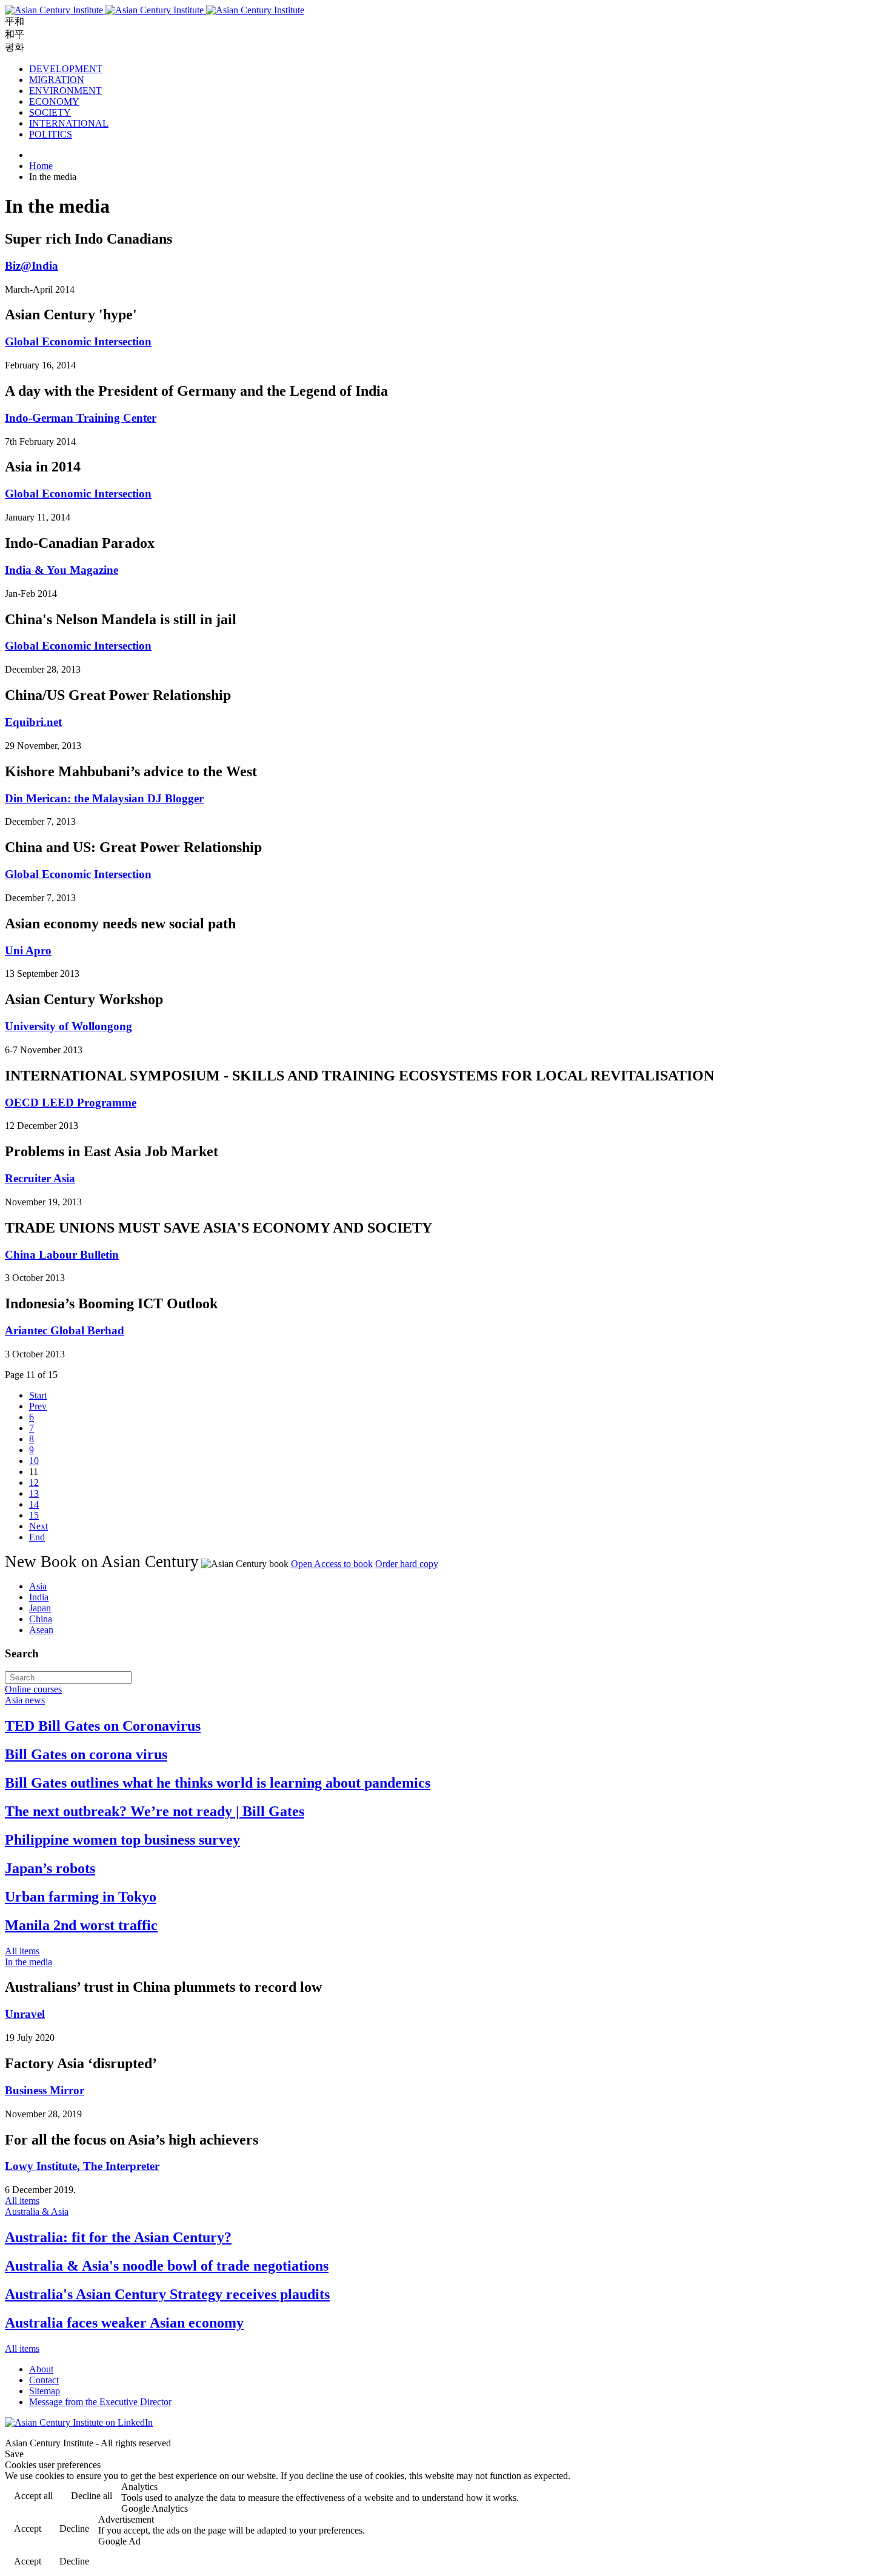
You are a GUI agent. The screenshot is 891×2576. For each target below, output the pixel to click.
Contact (44, 2380)
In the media (28, 1962)
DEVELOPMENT (66, 69)
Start (38, 1395)
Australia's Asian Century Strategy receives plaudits (167, 2294)
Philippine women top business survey (122, 1840)
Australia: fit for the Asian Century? (118, 2237)
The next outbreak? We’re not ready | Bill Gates (155, 1811)
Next (38, 1526)
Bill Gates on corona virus (86, 1754)
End (37, 1537)
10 (34, 1461)
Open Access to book (332, 1564)
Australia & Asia (37, 2212)
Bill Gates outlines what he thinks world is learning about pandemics (218, 1783)
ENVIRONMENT (65, 91)
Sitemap (45, 2391)
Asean (41, 1630)
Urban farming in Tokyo (81, 1897)
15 (34, 1515)
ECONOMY (54, 102)
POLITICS (51, 134)
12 (34, 1483)
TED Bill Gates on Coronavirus (103, 1726)
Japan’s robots (50, 1868)
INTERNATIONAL (69, 123)
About (41, 2369)
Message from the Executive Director (100, 2402)
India (39, 1597)
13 (34, 1493)
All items (22, 1951)
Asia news (25, 1700)
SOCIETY (50, 112)
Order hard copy (407, 1564)
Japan (40, 1608)
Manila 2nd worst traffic (81, 1925)
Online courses (33, 1689)
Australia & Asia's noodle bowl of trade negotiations (167, 2266)
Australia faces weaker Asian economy (124, 2323)
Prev (38, 1406)
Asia (38, 1586)
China (41, 1619)
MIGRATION (57, 80)
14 (34, 1504)
